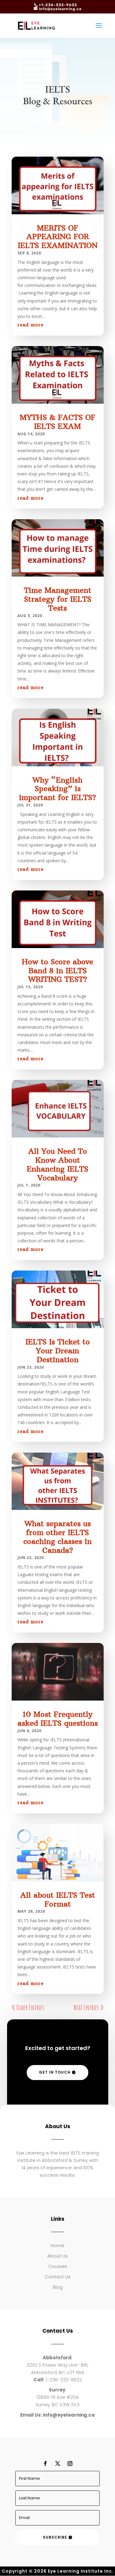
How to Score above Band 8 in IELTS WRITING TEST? (57, 970)
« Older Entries (28, 2007)
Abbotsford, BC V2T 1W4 (57, 2372)
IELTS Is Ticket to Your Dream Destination (58, 1351)
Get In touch (55, 2072)
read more (31, 325)
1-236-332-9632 (64, 2380)
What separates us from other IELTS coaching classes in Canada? (57, 1537)
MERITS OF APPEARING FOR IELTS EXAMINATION (58, 237)
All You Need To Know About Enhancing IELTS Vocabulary (57, 1164)
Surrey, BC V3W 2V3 (57, 2405)
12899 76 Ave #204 (57, 2397)
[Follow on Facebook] (45, 2464)
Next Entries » (89, 2007)
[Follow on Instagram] (70, 2464)
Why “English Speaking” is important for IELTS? (57, 789)
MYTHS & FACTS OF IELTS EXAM (57, 422)
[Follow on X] (58, 2464)
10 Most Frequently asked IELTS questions (58, 1719)
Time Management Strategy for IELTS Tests (58, 599)
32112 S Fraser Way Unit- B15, (58, 2365)
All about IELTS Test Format (58, 1899)
